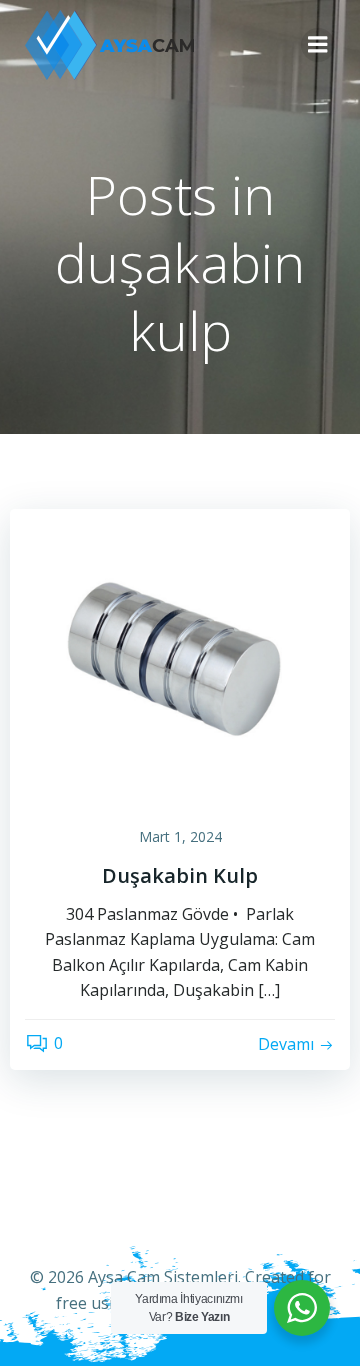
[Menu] (318, 45)
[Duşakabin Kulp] (180, 657)
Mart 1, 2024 (180, 836)
